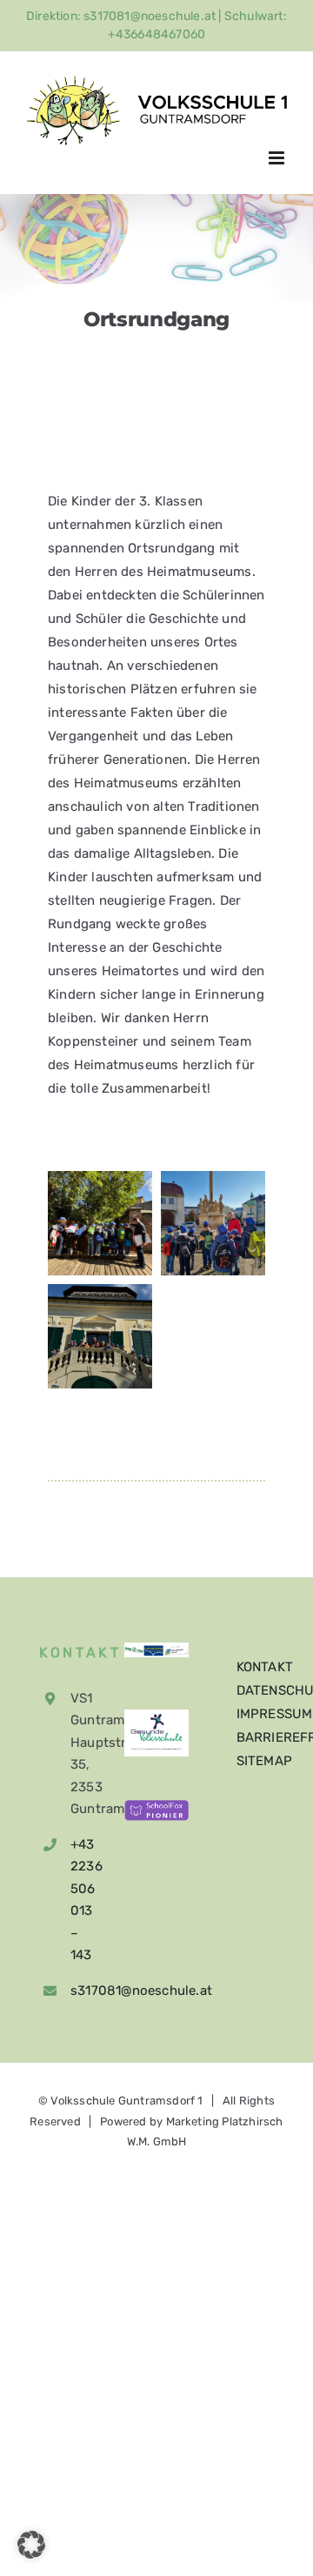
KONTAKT (265, 1667)
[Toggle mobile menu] (278, 158)
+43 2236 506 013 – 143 (73, 1900)
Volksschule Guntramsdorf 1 (127, 2101)
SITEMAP (264, 1761)
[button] (31, 2545)
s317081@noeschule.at (73, 1991)
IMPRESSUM (275, 1714)
